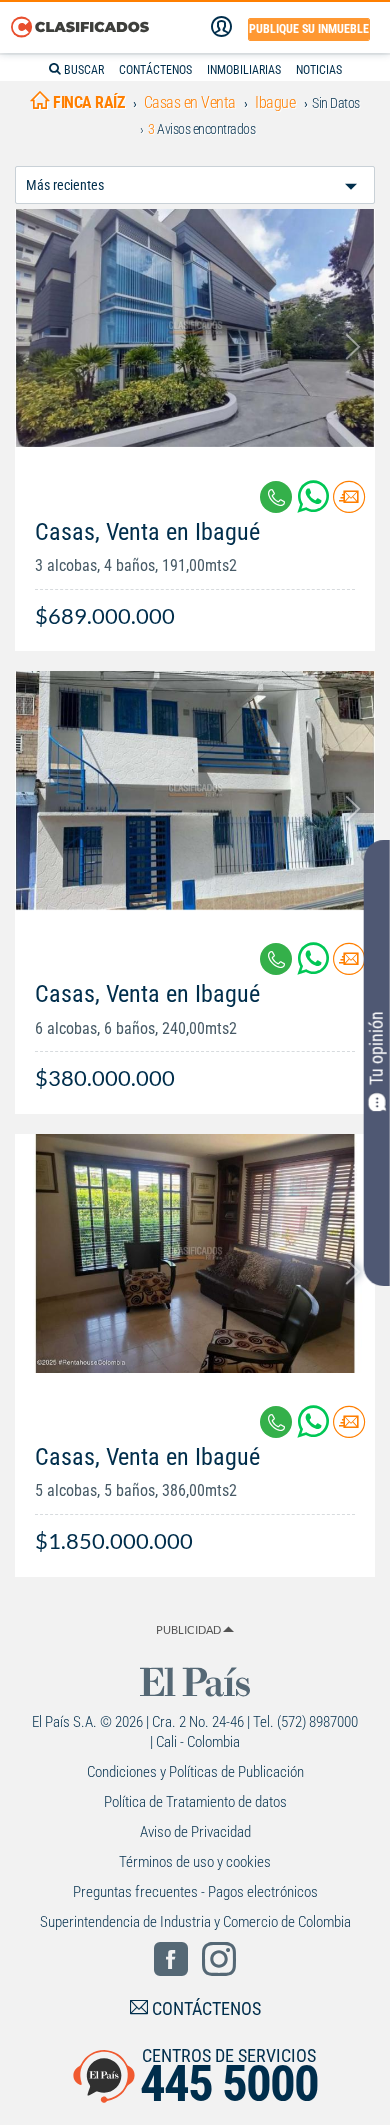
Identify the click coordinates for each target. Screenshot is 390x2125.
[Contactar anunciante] (349, 504)
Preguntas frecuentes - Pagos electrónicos (195, 1892)
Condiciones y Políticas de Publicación (195, 1772)
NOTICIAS (319, 70)
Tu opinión (376, 1048)
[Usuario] (221, 27)
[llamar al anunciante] (276, 497)
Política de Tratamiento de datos (195, 1802)
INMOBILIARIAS (244, 70)
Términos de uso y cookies (195, 1862)
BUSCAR (82, 70)
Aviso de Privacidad (195, 1832)
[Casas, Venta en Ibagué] (195, 328)
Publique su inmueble (309, 29)
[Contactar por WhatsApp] (315, 504)
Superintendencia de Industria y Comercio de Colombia (195, 1922)
